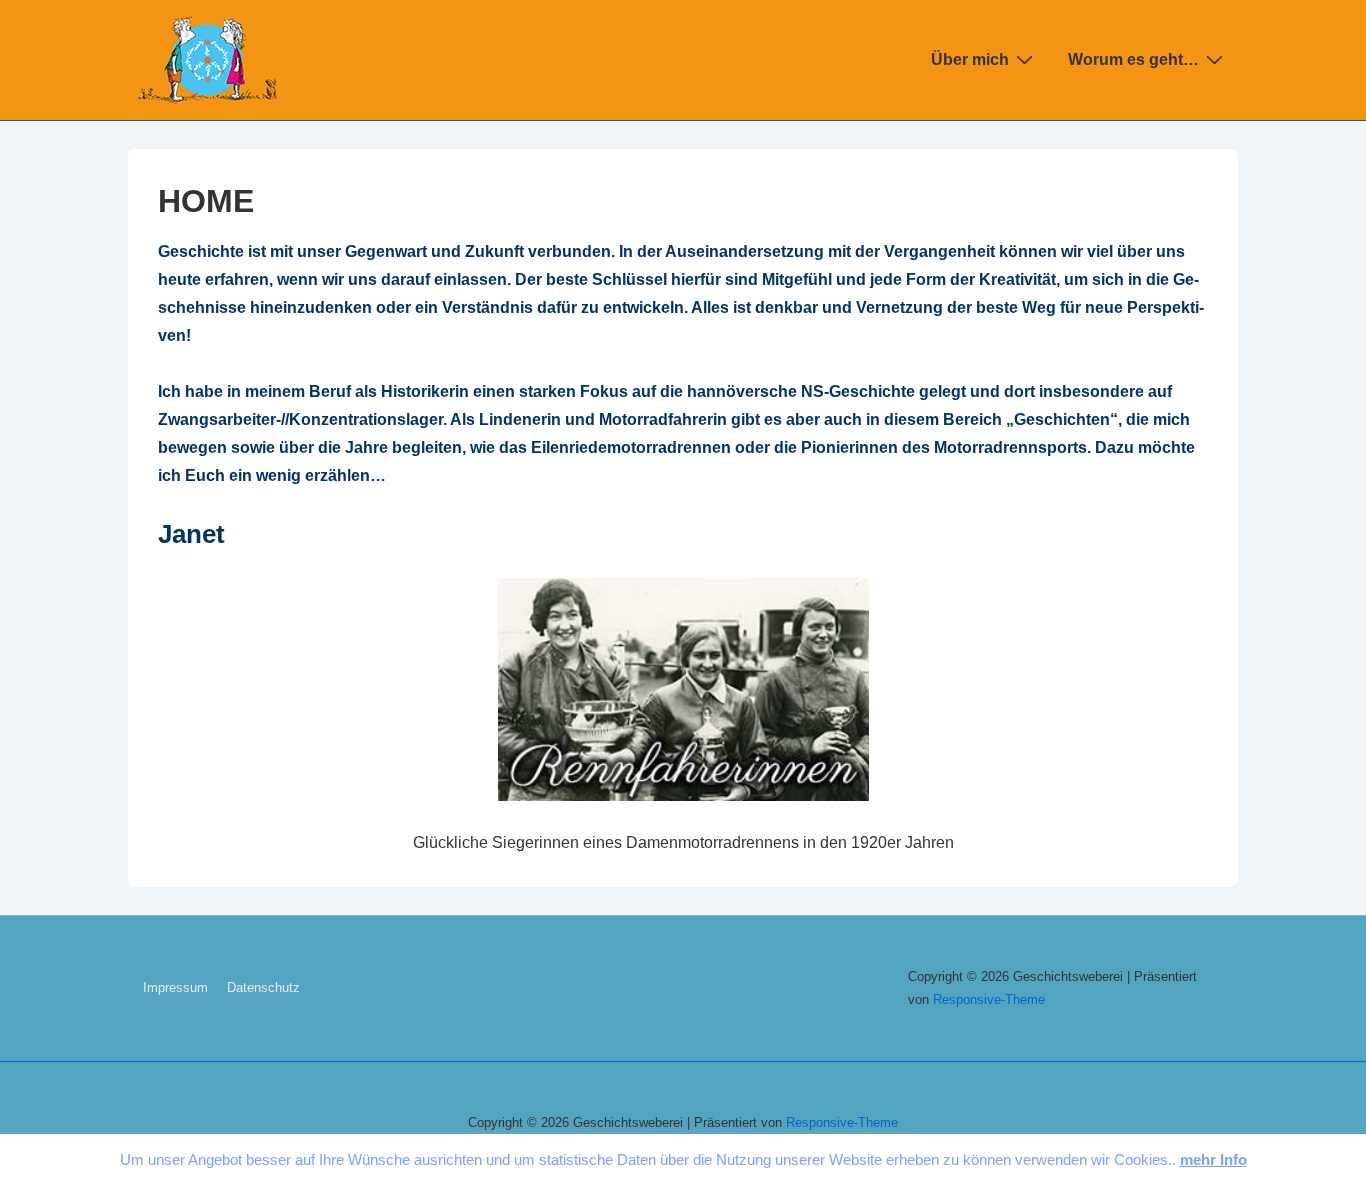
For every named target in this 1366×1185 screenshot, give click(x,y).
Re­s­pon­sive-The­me (989, 999)
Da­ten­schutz (263, 987)
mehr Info (1213, 1159)
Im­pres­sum (175, 987)
